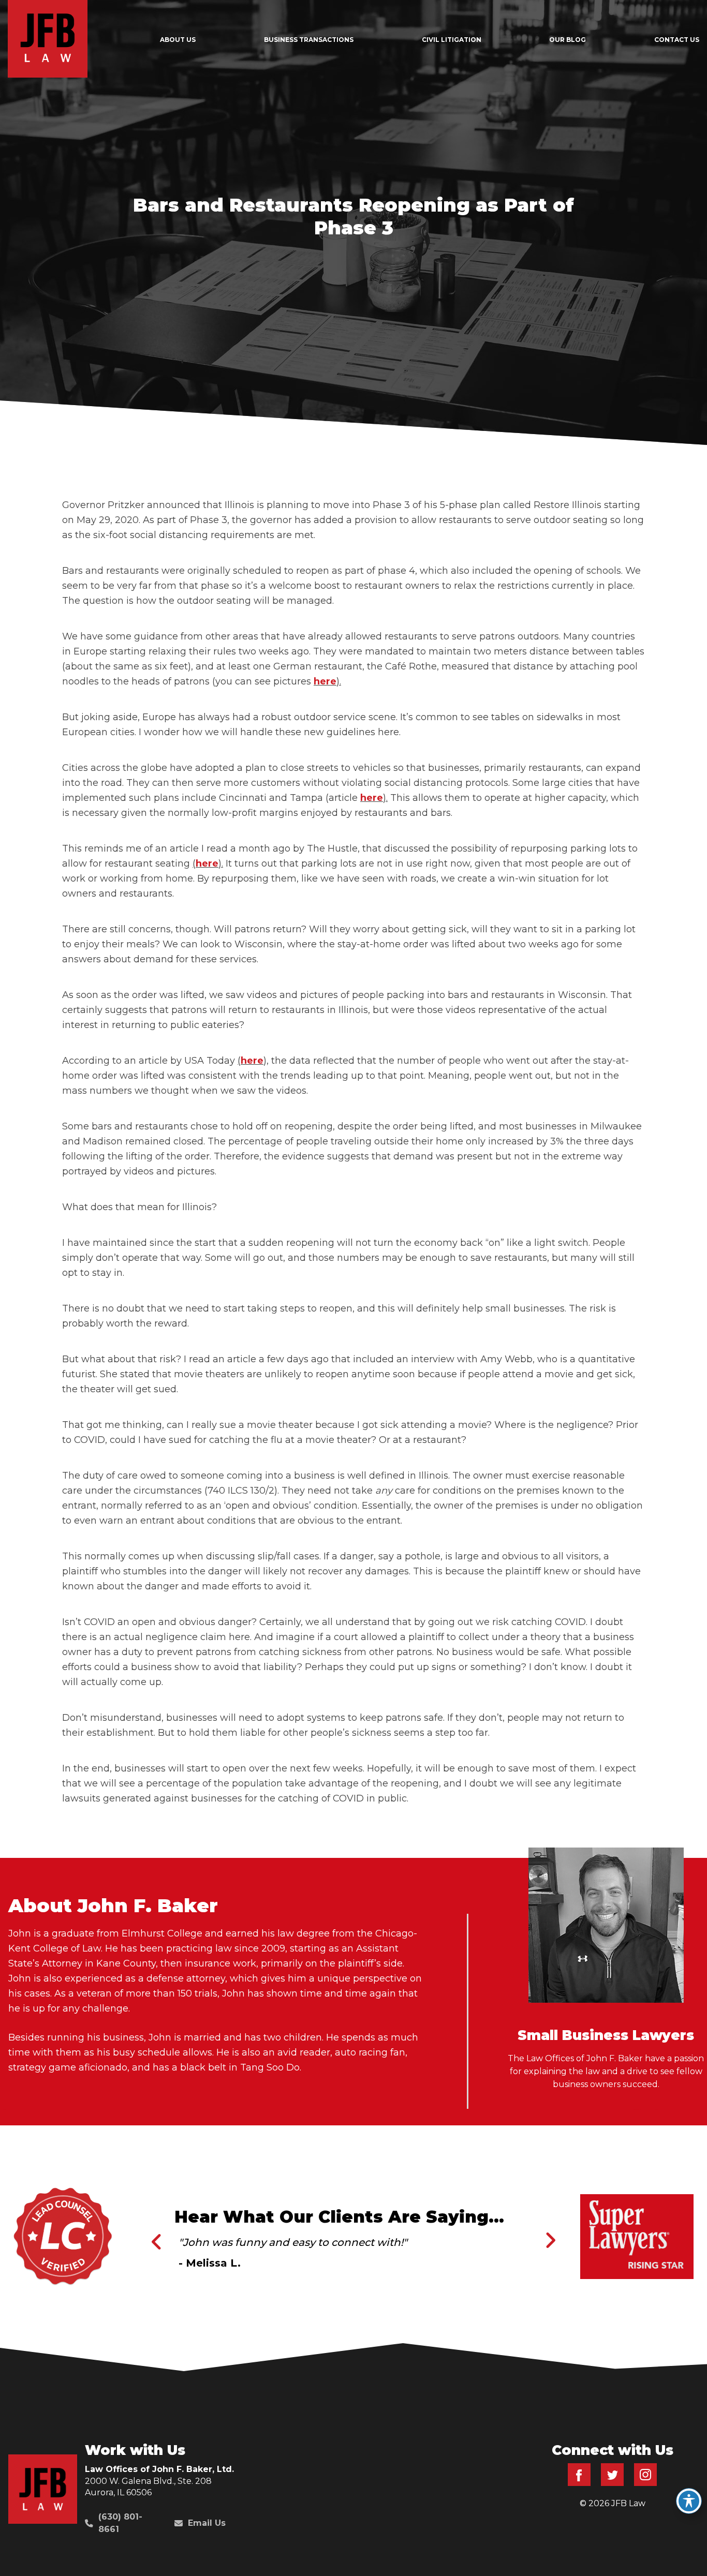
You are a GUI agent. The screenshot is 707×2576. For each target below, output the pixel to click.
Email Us (207, 2523)
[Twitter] (612, 2483)
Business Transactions (309, 40)
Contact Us (677, 40)
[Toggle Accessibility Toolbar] (689, 2501)
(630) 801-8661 (120, 2523)
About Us (178, 40)
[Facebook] (579, 2483)
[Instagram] (645, 2483)
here (325, 681)
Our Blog (568, 40)
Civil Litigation (452, 40)
